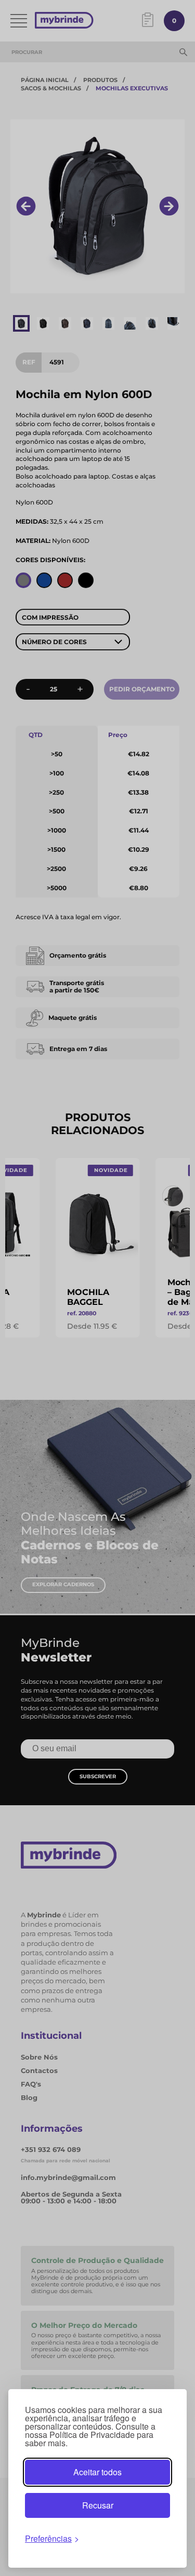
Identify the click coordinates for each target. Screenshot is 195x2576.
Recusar (98, 2505)
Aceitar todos (97, 2472)
